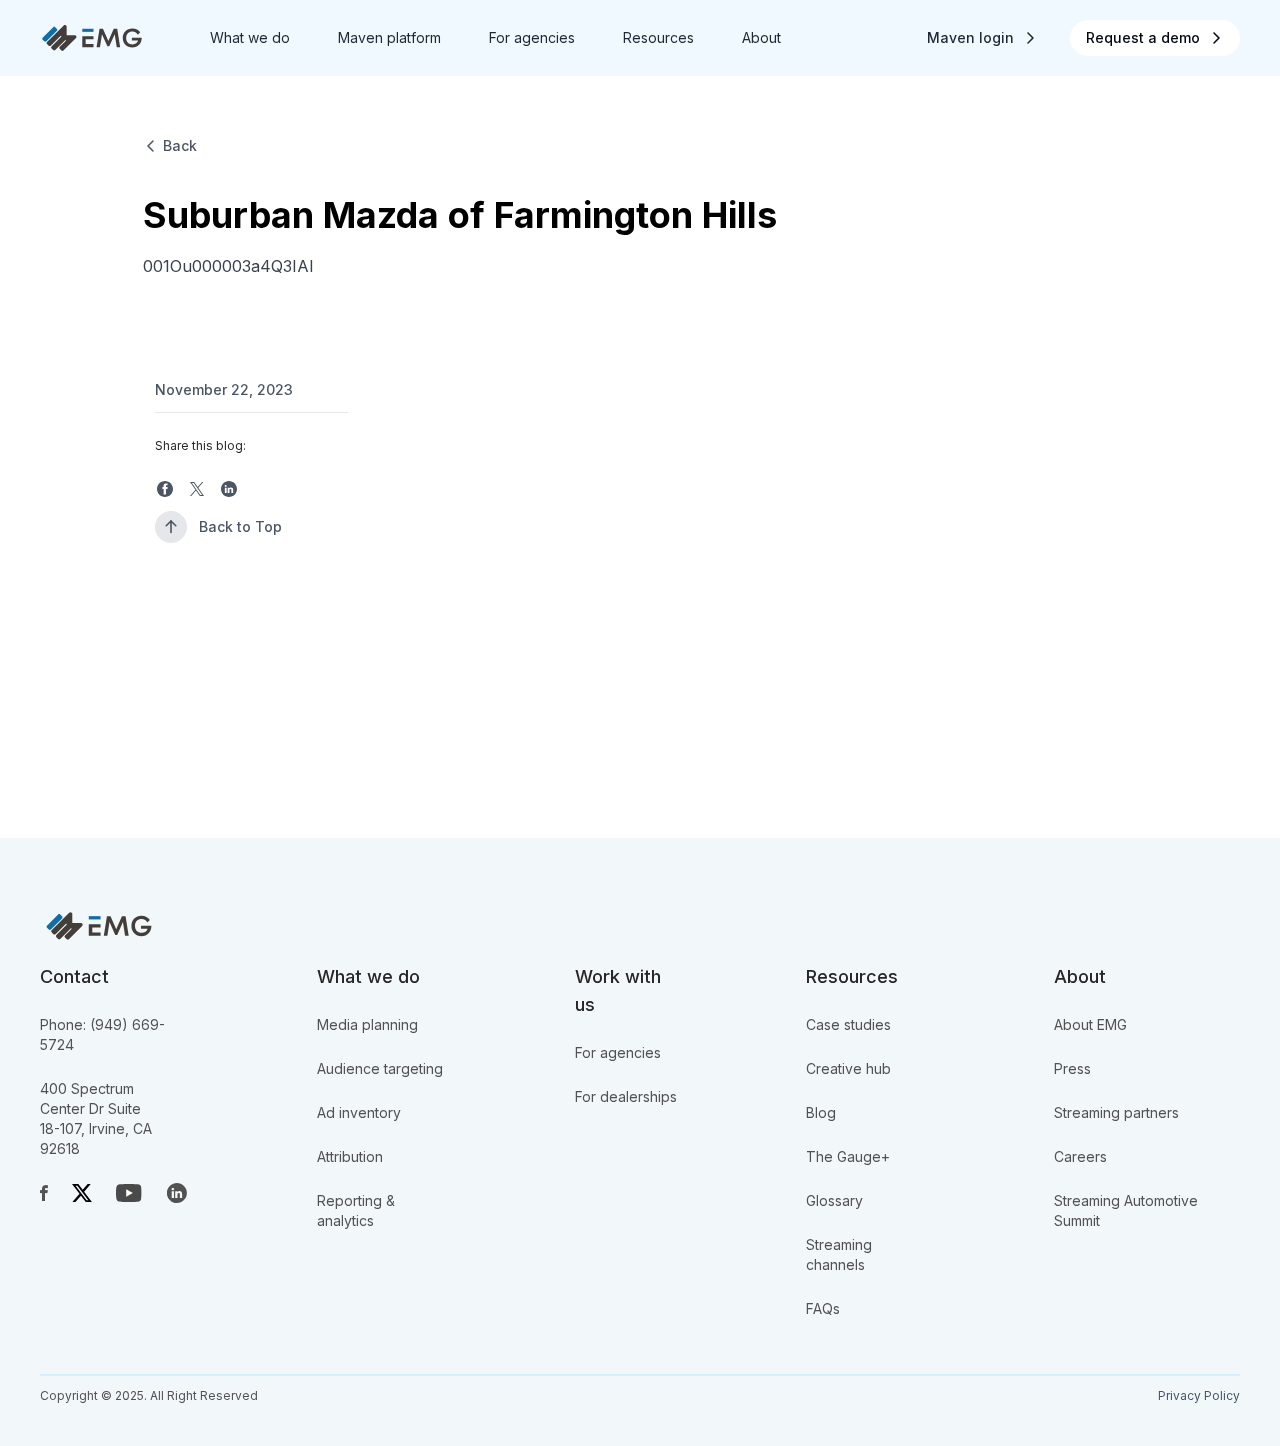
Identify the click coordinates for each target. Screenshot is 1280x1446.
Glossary (834, 1200)
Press (1072, 1068)
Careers (1080, 1156)
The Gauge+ (848, 1156)
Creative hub (848, 1068)
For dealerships (626, 1096)
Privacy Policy (1199, 1395)
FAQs (823, 1308)
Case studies (848, 1024)
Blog (821, 1112)
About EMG (1090, 1024)
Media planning (367, 1024)
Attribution (350, 1156)
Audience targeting (380, 1068)
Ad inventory (359, 1112)
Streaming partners (1116, 1112)
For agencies (618, 1052)
